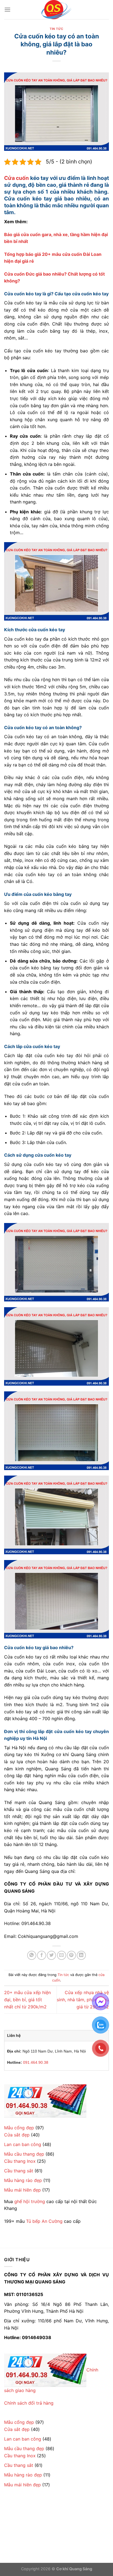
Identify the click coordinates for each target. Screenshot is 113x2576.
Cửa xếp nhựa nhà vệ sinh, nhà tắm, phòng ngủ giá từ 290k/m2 (83, 1999)
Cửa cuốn (16, 178)
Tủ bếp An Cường (44, 2221)
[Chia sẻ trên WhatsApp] (32, 1955)
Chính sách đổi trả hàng (29, 2403)
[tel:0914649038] (45, 2101)
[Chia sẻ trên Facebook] (42, 1955)
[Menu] (7, 9)
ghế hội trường (30, 2201)
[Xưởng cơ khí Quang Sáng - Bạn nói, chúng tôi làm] (56, 10)
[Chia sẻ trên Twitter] (51, 1955)
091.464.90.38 (36, 2062)
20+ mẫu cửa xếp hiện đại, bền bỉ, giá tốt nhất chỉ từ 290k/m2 (27, 1999)
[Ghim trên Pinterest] (71, 1955)
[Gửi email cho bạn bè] (62, 1955)
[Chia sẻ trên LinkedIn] (81, 1955)
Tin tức (56, 29)
